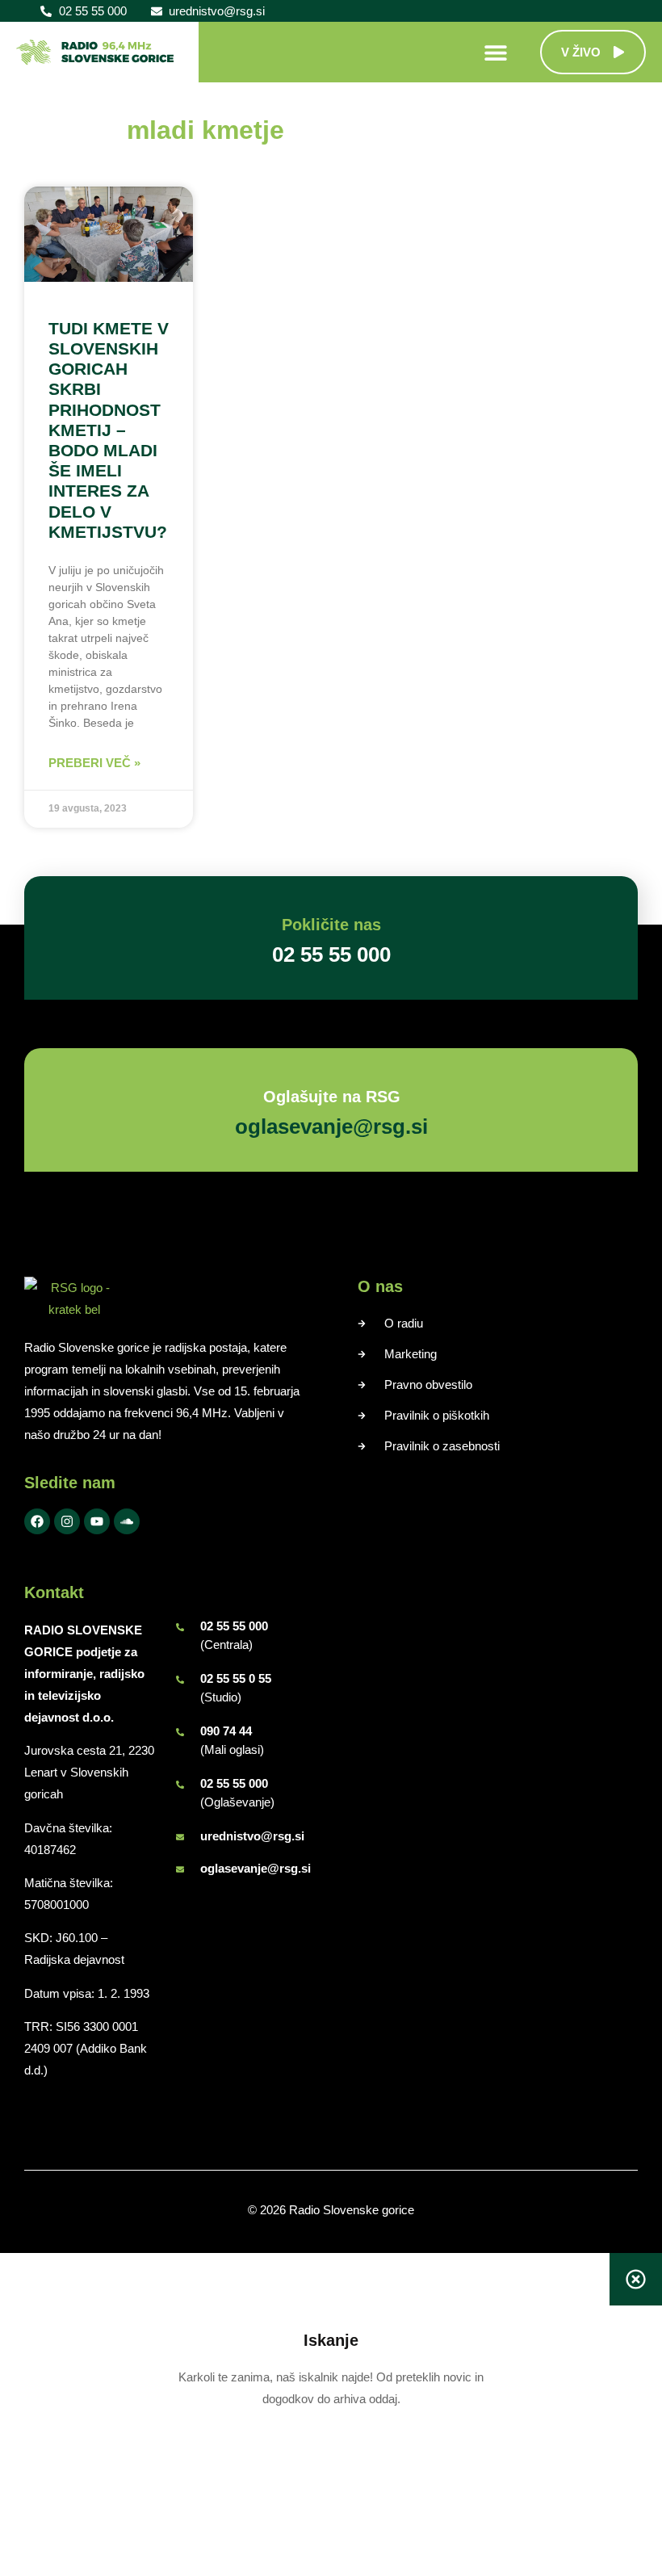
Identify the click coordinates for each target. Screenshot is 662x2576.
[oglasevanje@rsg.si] (180, 1869)
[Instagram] (67, 1521)
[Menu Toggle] (496, 52)
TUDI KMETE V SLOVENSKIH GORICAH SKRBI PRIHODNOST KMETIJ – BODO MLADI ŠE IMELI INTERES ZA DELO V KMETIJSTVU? (109, 430)
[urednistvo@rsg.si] (180, 1837)
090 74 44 (226, 1731)
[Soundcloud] (127, 1521)
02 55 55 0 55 (236, 1678)
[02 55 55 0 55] (180, 1680)
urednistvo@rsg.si (252, 1836)
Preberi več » (94, 763)
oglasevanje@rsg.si (256, 1868)
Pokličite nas (331, 925)
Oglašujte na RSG (331, 1097)
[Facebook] (37, 1521)
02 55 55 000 (234, 1626)
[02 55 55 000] (180, 1627)
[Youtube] (97, 1521)
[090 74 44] (180, 1732)
